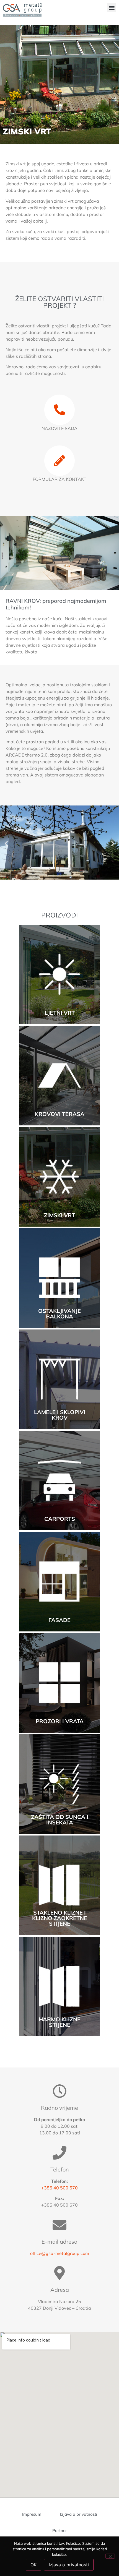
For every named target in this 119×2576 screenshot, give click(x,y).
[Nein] (110, 2556)
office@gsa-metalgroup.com (60, 2253)
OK (33, 2565)
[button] (112, 7)
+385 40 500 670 (59, 2188)
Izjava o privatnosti (69, 2565)
